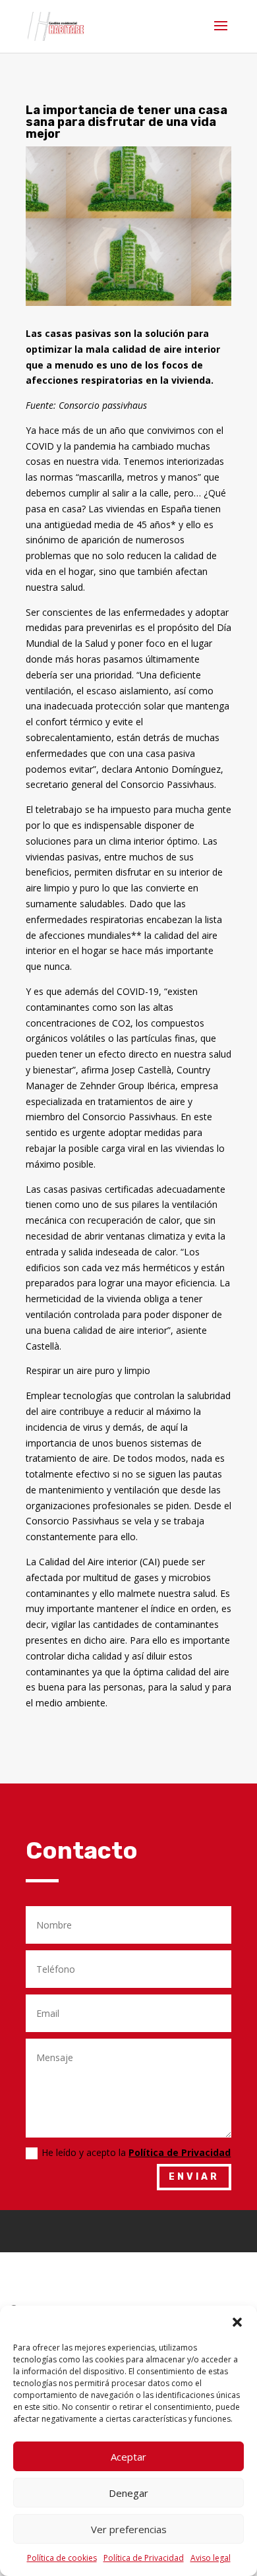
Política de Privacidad (144, 2558)
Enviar (194, 2177)
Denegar (128, 2493)
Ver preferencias (129, 2529)
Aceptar (128, 2457)
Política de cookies (62, 2558)
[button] (237, 2322)
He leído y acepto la (136, 2152)
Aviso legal (211, 2558)
